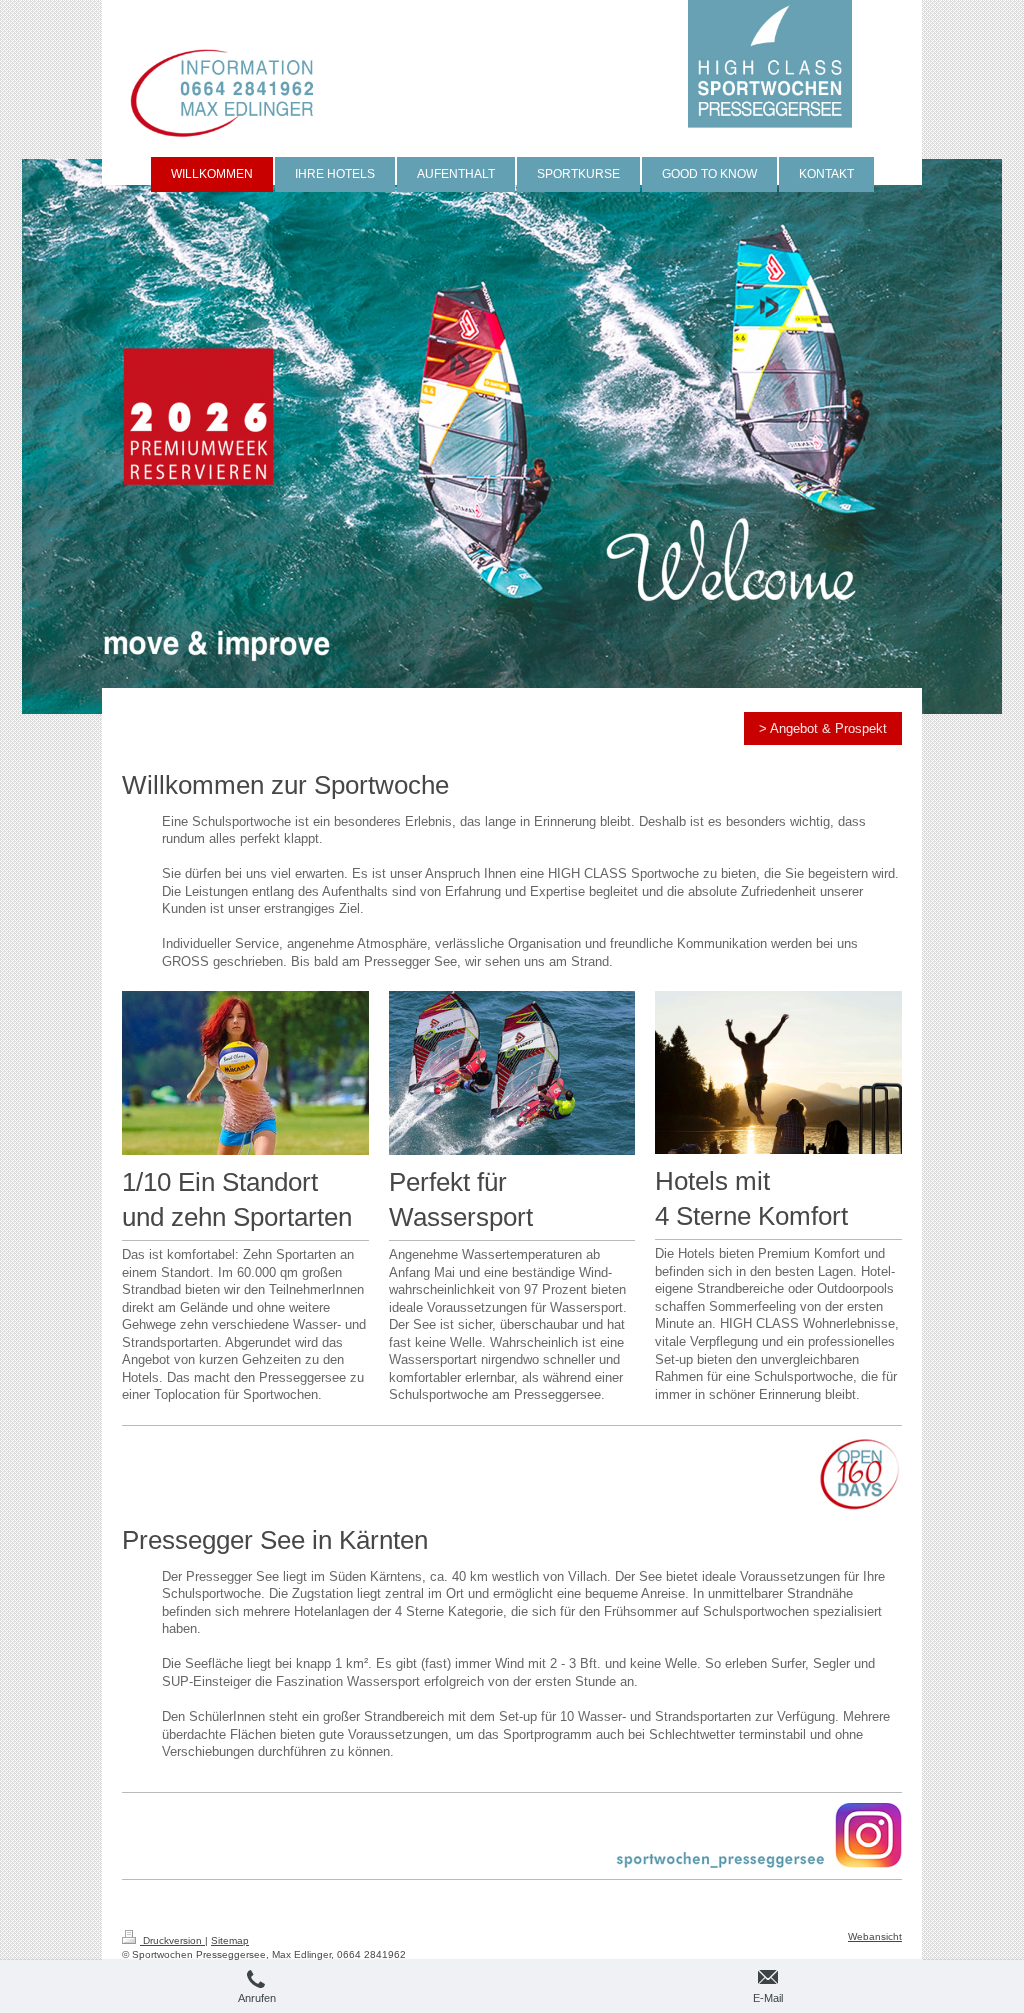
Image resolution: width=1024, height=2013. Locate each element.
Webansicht (875, 1936)
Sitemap (230, 1940)
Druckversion (172, 1940)
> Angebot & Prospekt (823, 728)
